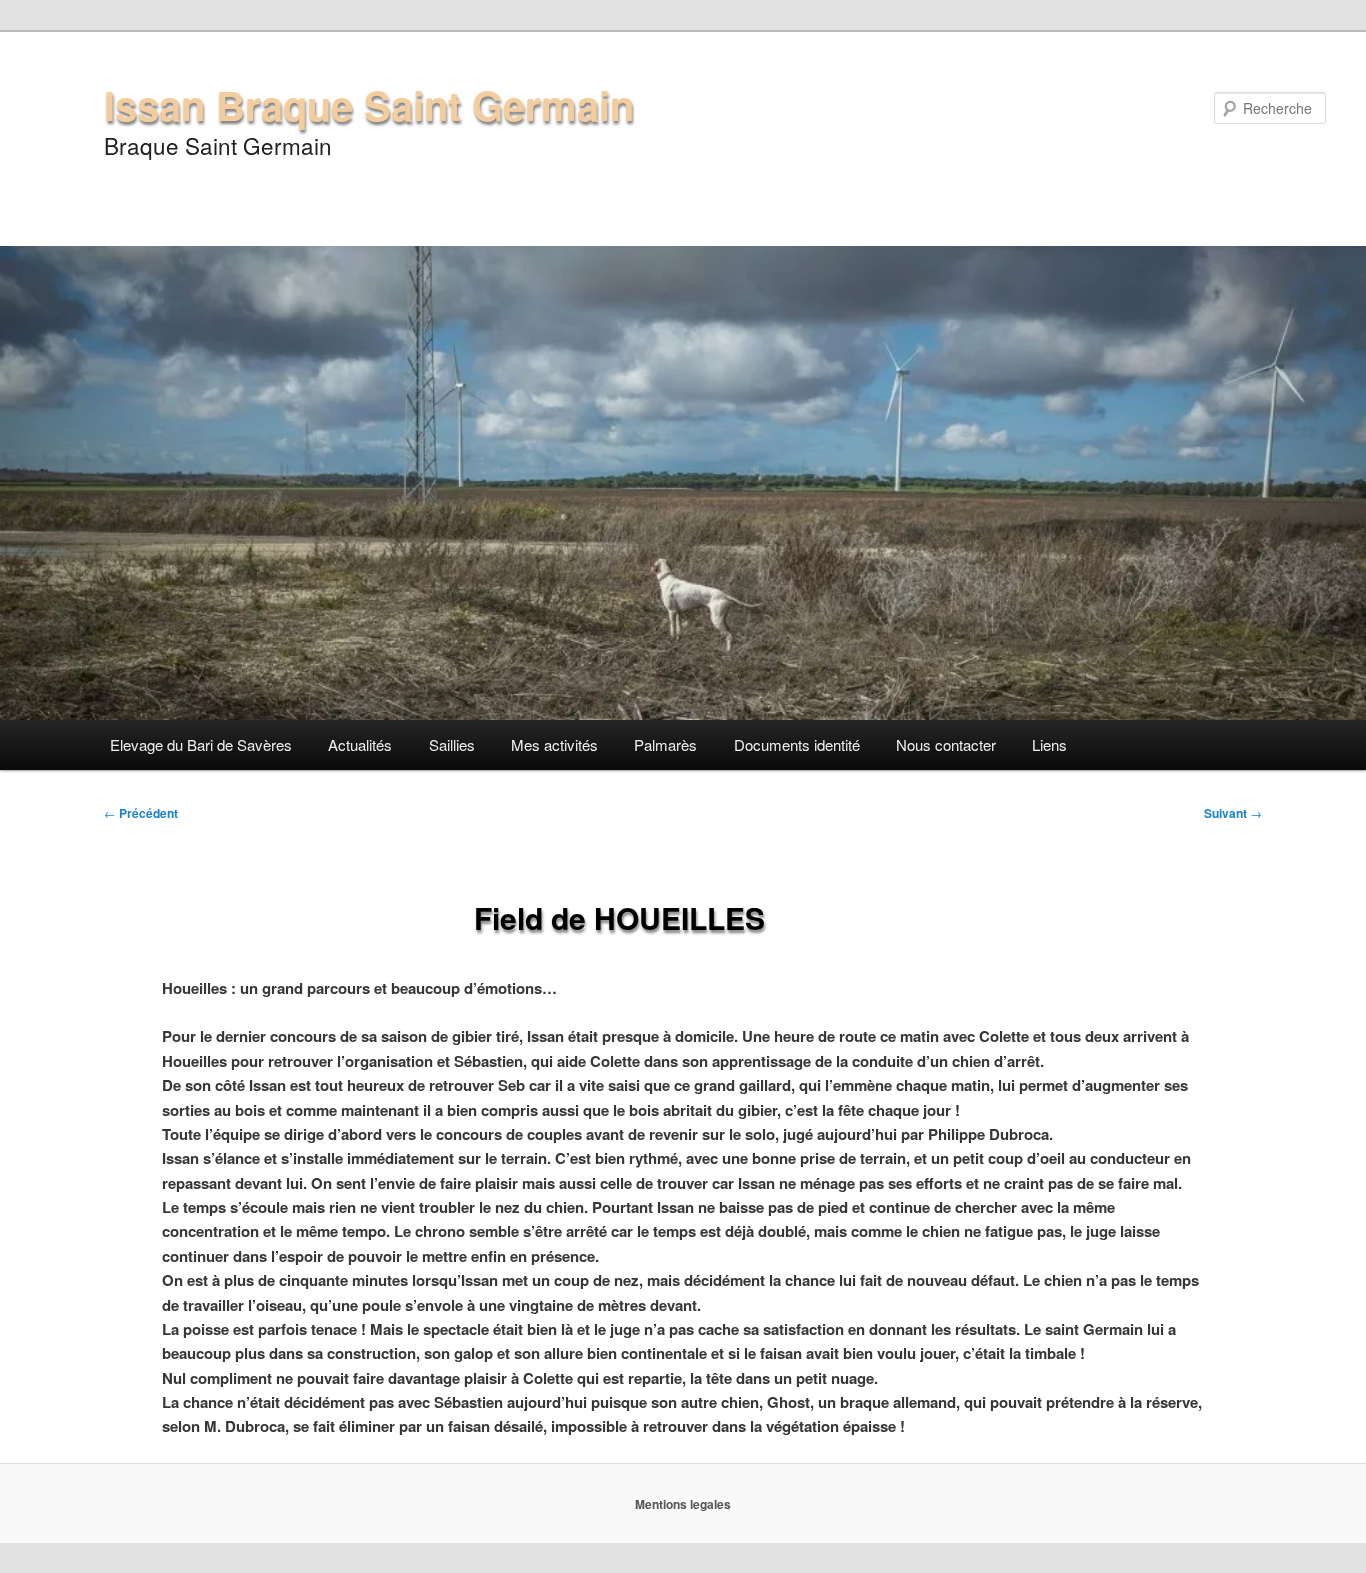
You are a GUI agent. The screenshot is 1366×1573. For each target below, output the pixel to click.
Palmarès (665, 744)
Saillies (452, 744)
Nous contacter (946, 744)
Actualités (360, 744)
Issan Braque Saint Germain (369, 104)
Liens (1049, 744)
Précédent (141, 813)
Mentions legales (683, 1504)
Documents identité (797, 744)
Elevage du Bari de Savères (201, 744)
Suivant (1233, 813)
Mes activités (554, 744)
